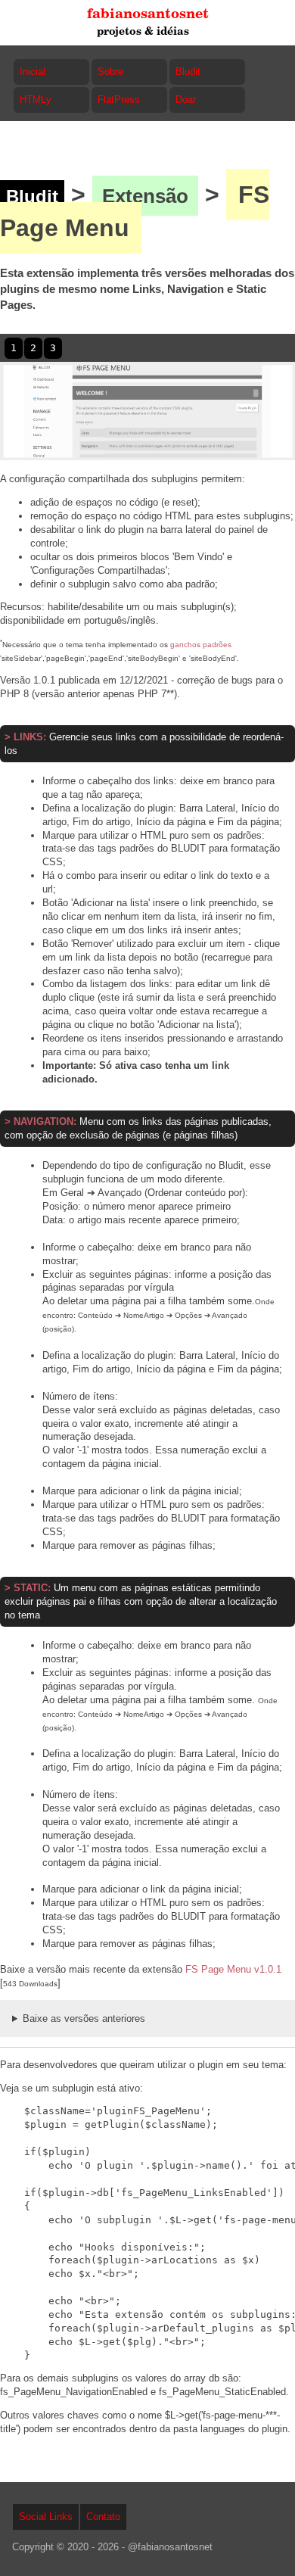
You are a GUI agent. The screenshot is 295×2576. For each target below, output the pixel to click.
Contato (103, 2517)
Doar (186, 100)
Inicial (33, 72)
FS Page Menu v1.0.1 (233, 1969)
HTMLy (36, 100)
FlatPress (119, 100)
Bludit (188, 72)
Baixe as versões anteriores (84, 2018)
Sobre (110, 72)
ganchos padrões (201, 645)
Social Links (46, 2517)
